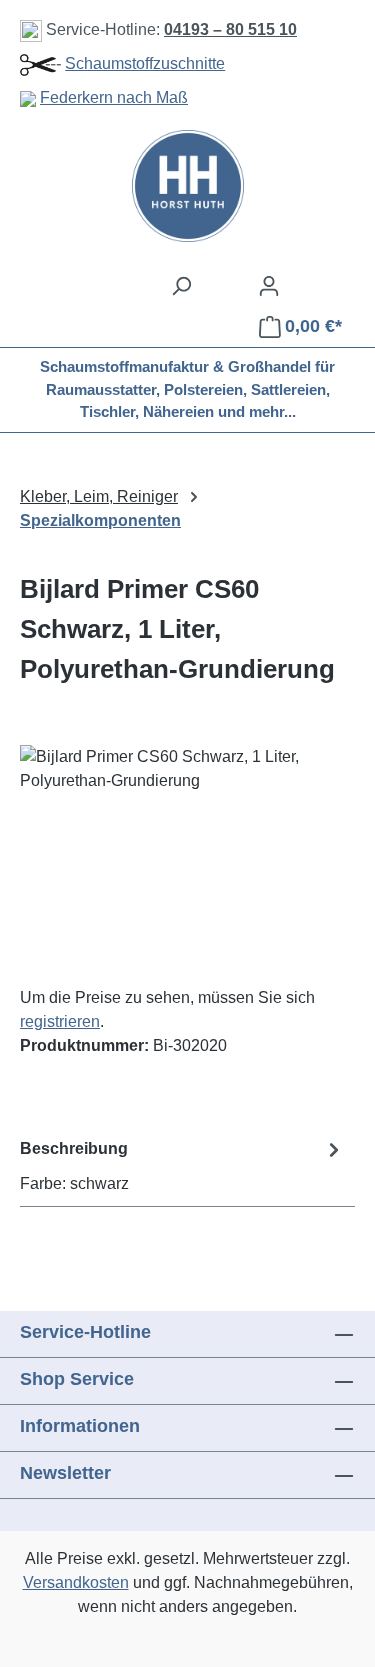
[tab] (182, 1165)
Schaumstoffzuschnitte (145, 63)
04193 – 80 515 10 (230, 29)
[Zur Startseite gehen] (187, 186)
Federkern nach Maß (114, 97)
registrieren (60, 1021)
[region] (187, 857)
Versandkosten (76, 1582)
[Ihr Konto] (269, 286)
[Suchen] (181, 286)
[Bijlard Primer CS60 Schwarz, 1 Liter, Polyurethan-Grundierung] (187, 857)
